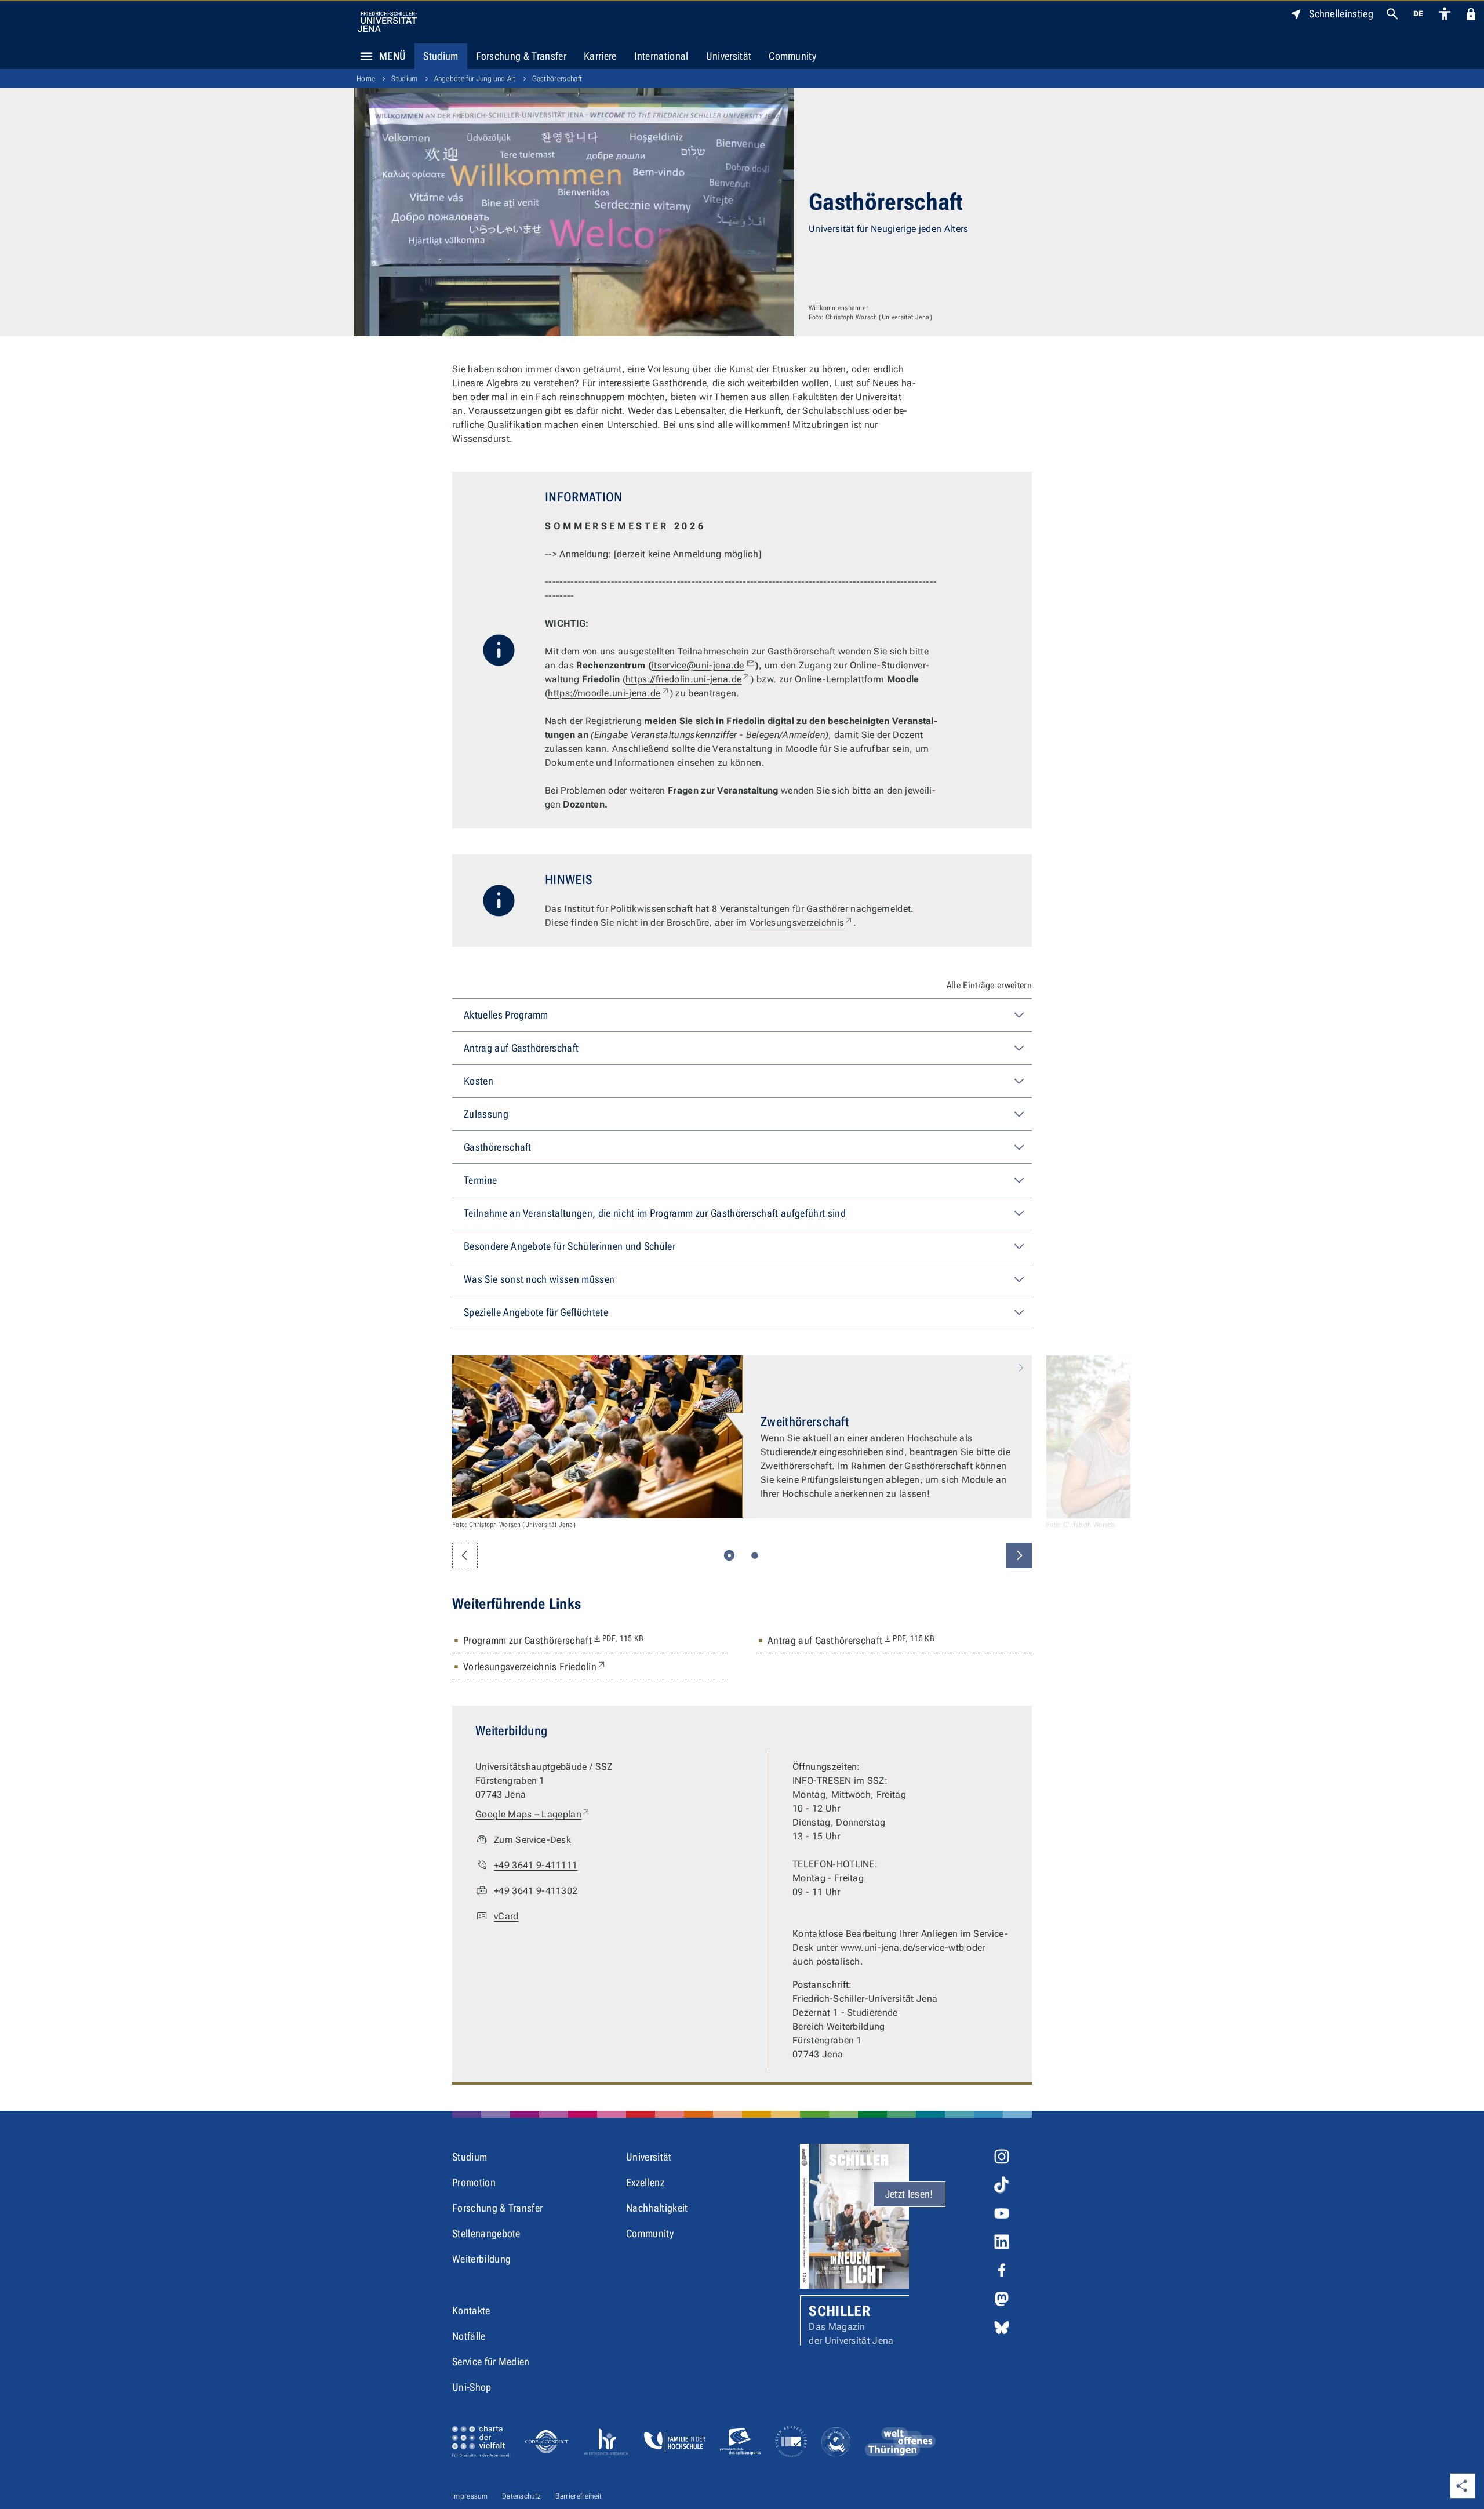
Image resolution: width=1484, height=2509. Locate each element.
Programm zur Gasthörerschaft (554, 1640)
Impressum (470, 2496)
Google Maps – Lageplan (533, 1814)
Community (792, 56)
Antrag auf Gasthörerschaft (851, 1640)
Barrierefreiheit (579, 2496)
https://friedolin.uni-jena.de (688, 679)
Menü (392, 56)
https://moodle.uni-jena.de (609, 693)
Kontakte (471, 2310)
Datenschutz (522, 2496)
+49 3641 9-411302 (536, 1891)
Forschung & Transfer (521, 56)
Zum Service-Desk (532, 1840)
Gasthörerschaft (557, 79)
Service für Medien (491, 2361)
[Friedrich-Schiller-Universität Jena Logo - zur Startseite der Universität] (387, 22)
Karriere (600, 56)
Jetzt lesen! (909, 2194)
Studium (441, 56)
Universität (729, 56)
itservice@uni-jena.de (698, 665)
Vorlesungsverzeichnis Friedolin (535, 1666)
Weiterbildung (481, 2259)
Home (366, 79)
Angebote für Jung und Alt (475, 79)
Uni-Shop (472, 2387)
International (661, 56)
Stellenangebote (486, 2233)
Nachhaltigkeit (657, 2208)
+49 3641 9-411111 (536, 1865)
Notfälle (469, 2336)
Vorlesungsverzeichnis (802, 923)
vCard (506, 1916)
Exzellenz (645, 2182)
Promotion (474, 2182)
